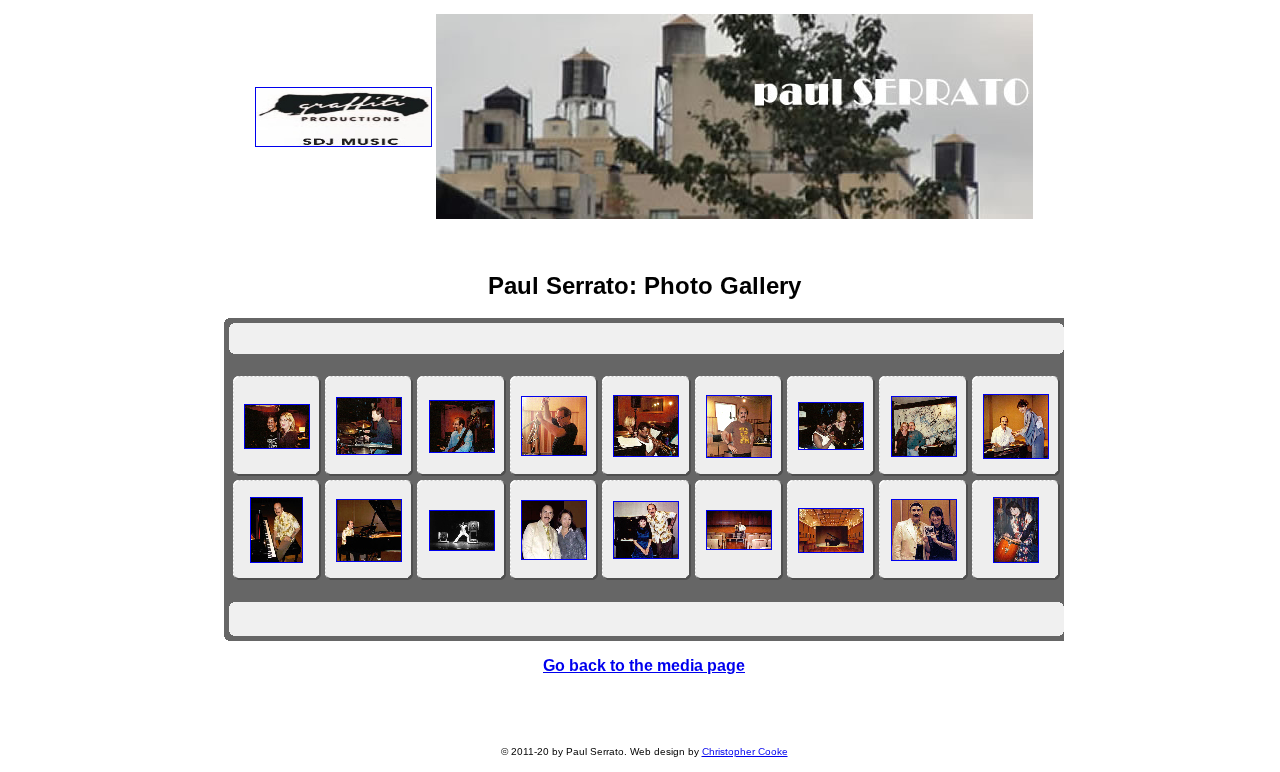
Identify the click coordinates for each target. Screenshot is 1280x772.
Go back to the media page (644, 665)
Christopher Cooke (745, 751)
